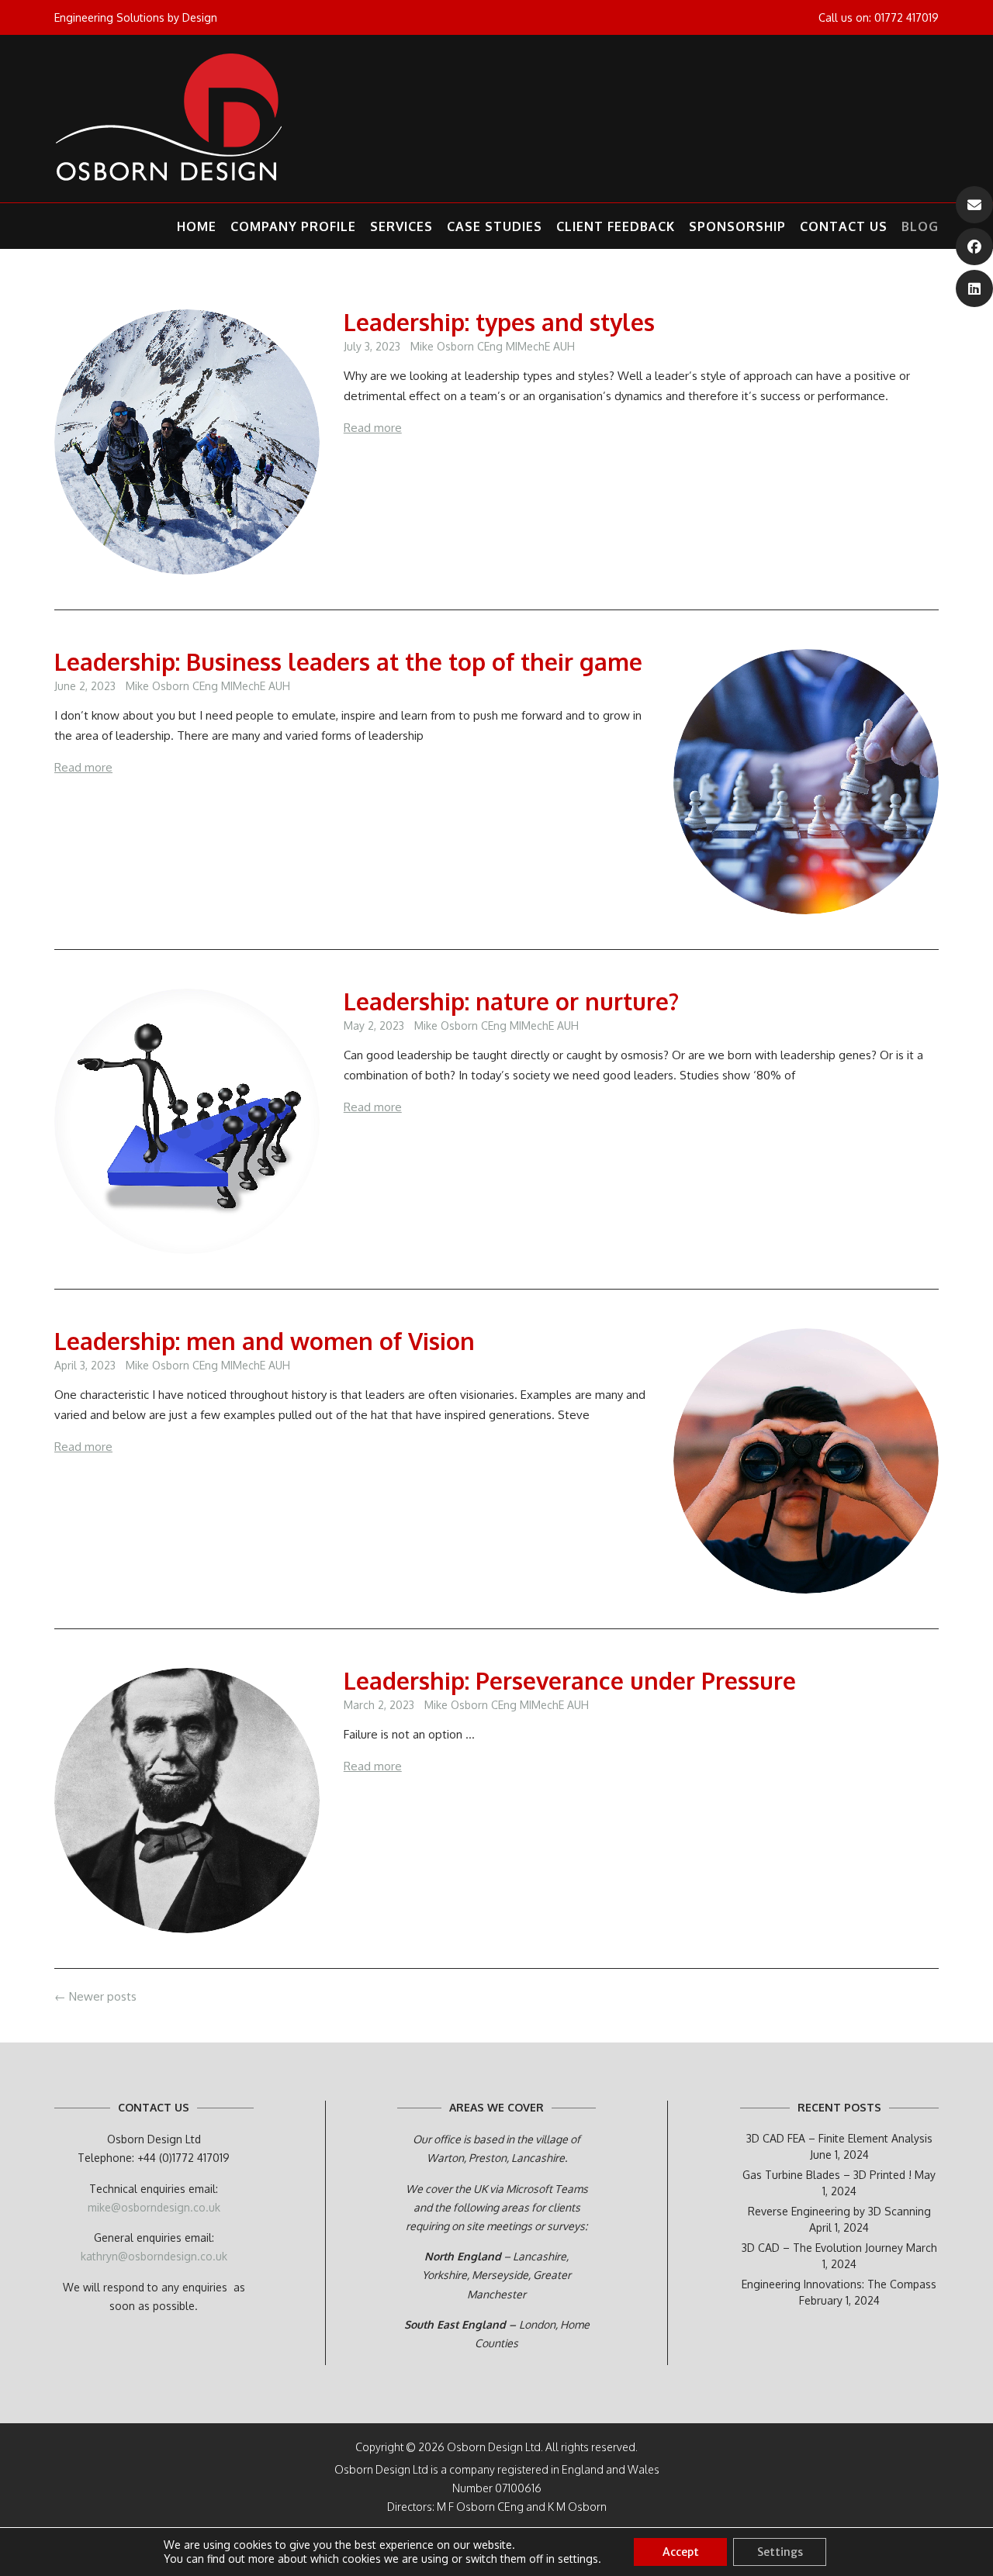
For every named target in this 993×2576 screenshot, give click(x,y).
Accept (681, 2552)
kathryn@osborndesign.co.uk (154, 2256)
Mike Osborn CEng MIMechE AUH (493, 346)
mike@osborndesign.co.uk (154, 2207)
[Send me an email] (974, 205)
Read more (373, 428)
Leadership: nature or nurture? (511, 1001)
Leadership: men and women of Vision (265, 1341)
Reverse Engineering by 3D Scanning (839, 2211)
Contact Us (844, 226)
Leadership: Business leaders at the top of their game (348, 661)
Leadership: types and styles (499, 322)
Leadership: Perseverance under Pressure (570, 1680)
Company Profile (293, 226)
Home (197, 226)
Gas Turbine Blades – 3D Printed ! (827, 2175)
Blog (920, 226)
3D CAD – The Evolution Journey (822, 2248)
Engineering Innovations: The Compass (839, 2284)
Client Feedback (616, 226)
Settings (780, 2552)
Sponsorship (737, 226)
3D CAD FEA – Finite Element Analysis (839, 2138)
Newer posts (95, 1996)
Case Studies (495, 226)
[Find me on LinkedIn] (974, 288)
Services (401, 226)
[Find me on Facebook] (974, 247)
